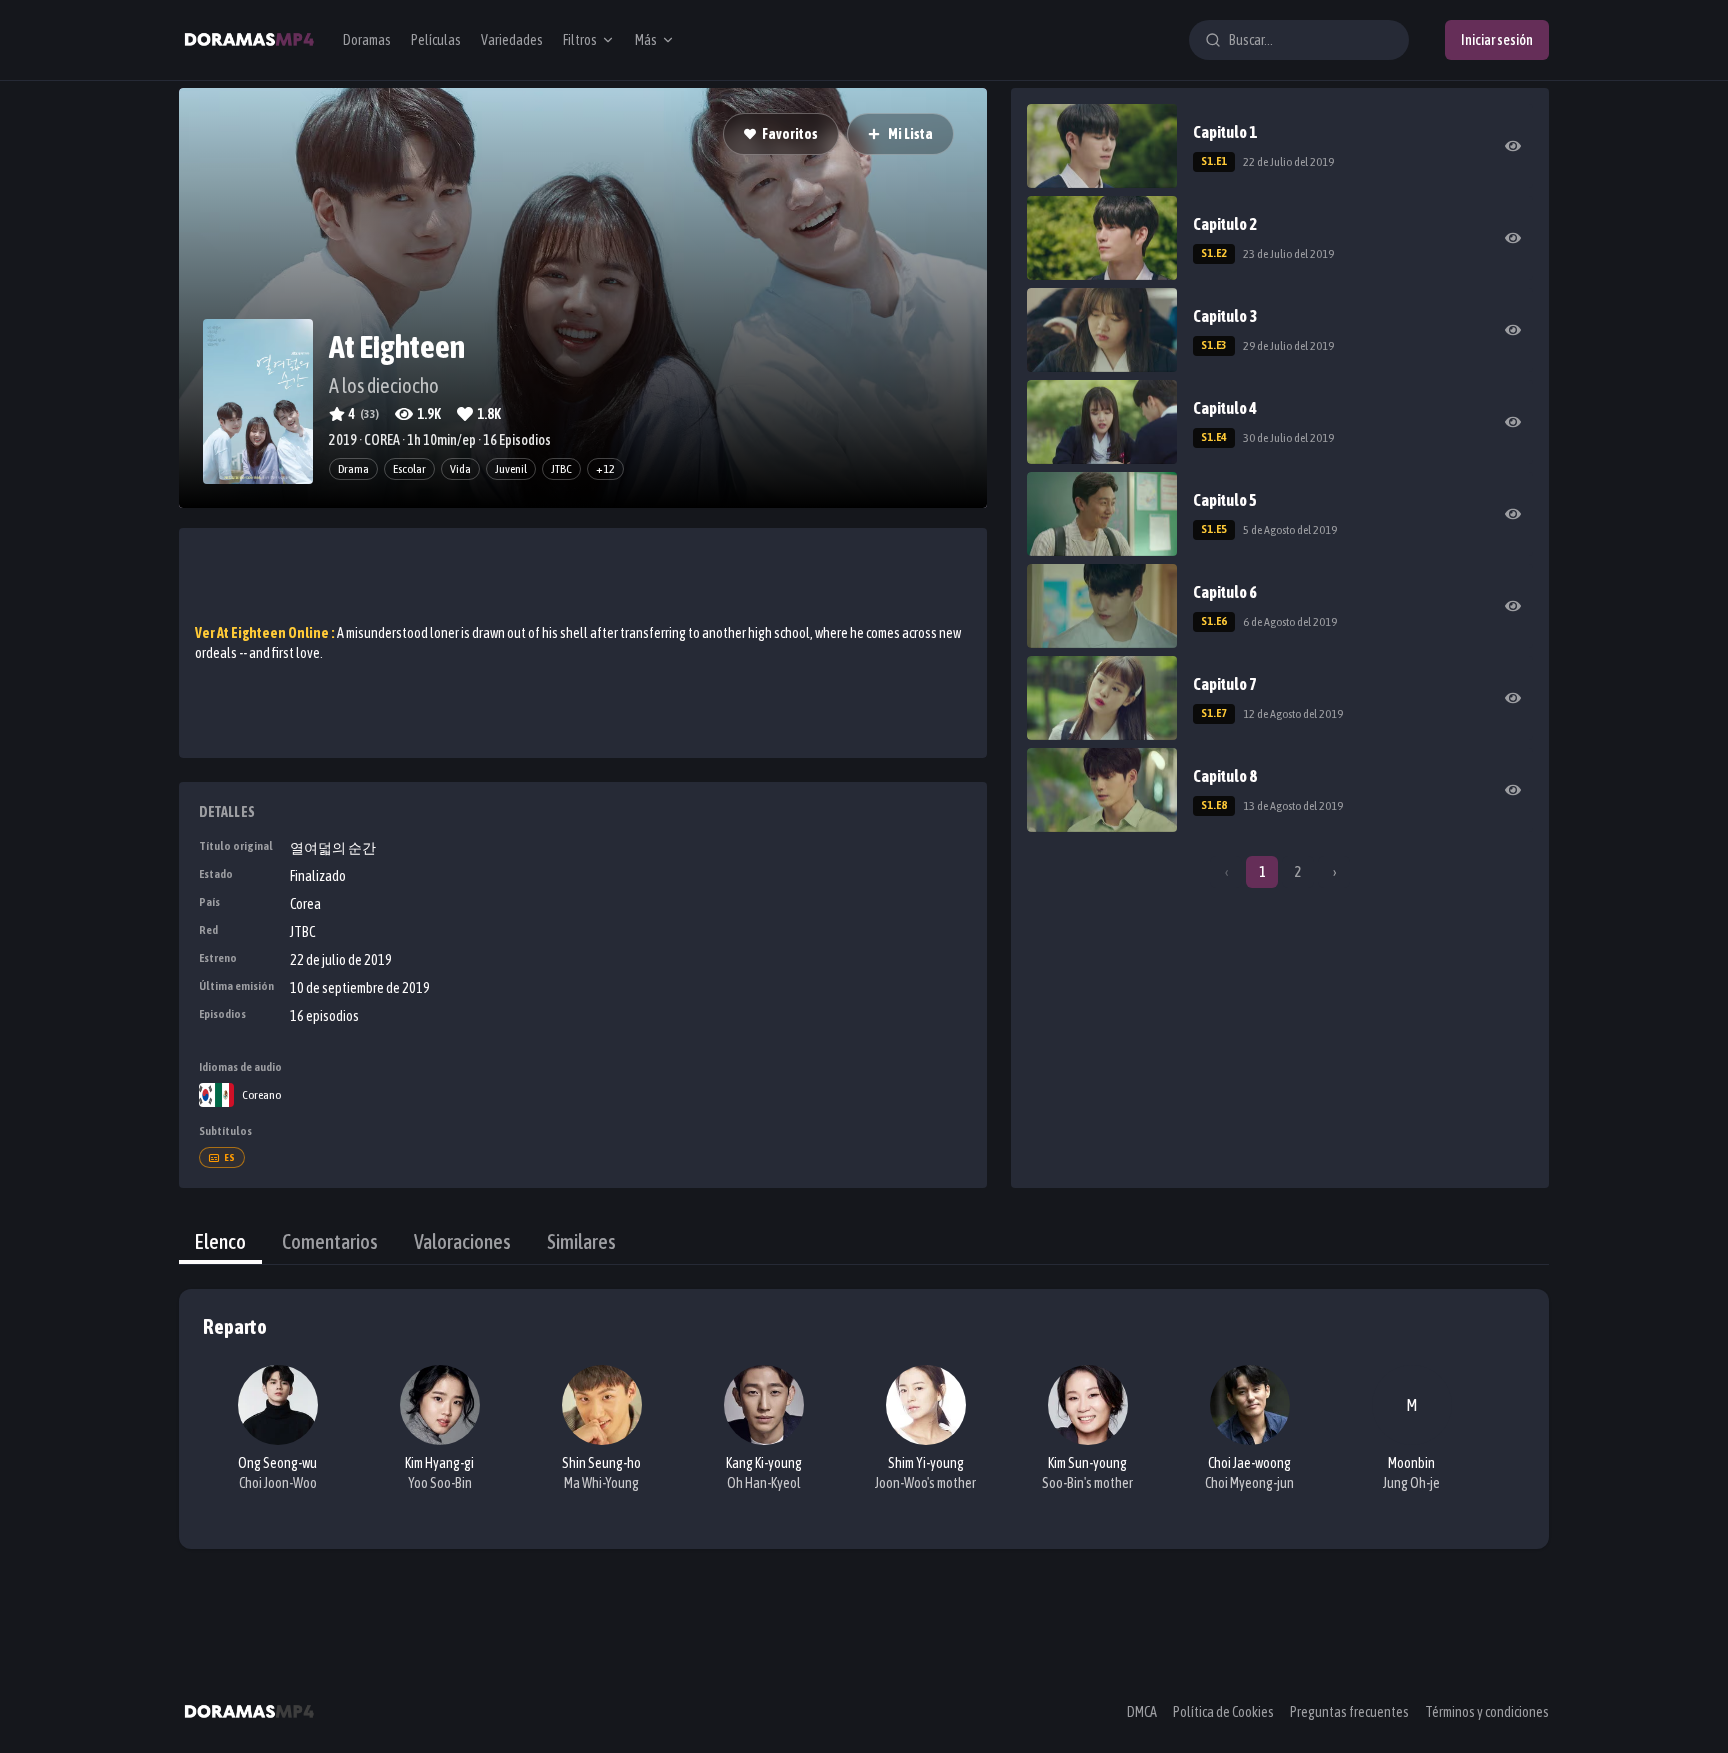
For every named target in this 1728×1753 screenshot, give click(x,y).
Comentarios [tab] (330, 1241)
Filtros (580, 40)
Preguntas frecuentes (1349, 1712)
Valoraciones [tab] (462, 1241)
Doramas (367, 40)
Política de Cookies (1223, 1712)
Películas (436, 40)
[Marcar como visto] (1513, 146)
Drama (353, 469)
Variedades (512, 40)
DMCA (1142, 1712)
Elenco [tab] (220, 1241)
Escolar (409, 469)
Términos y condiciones (1487, 1712)
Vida (460, 469)
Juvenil (511, 469)
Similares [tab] (581, 1241)
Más (646, 40)
